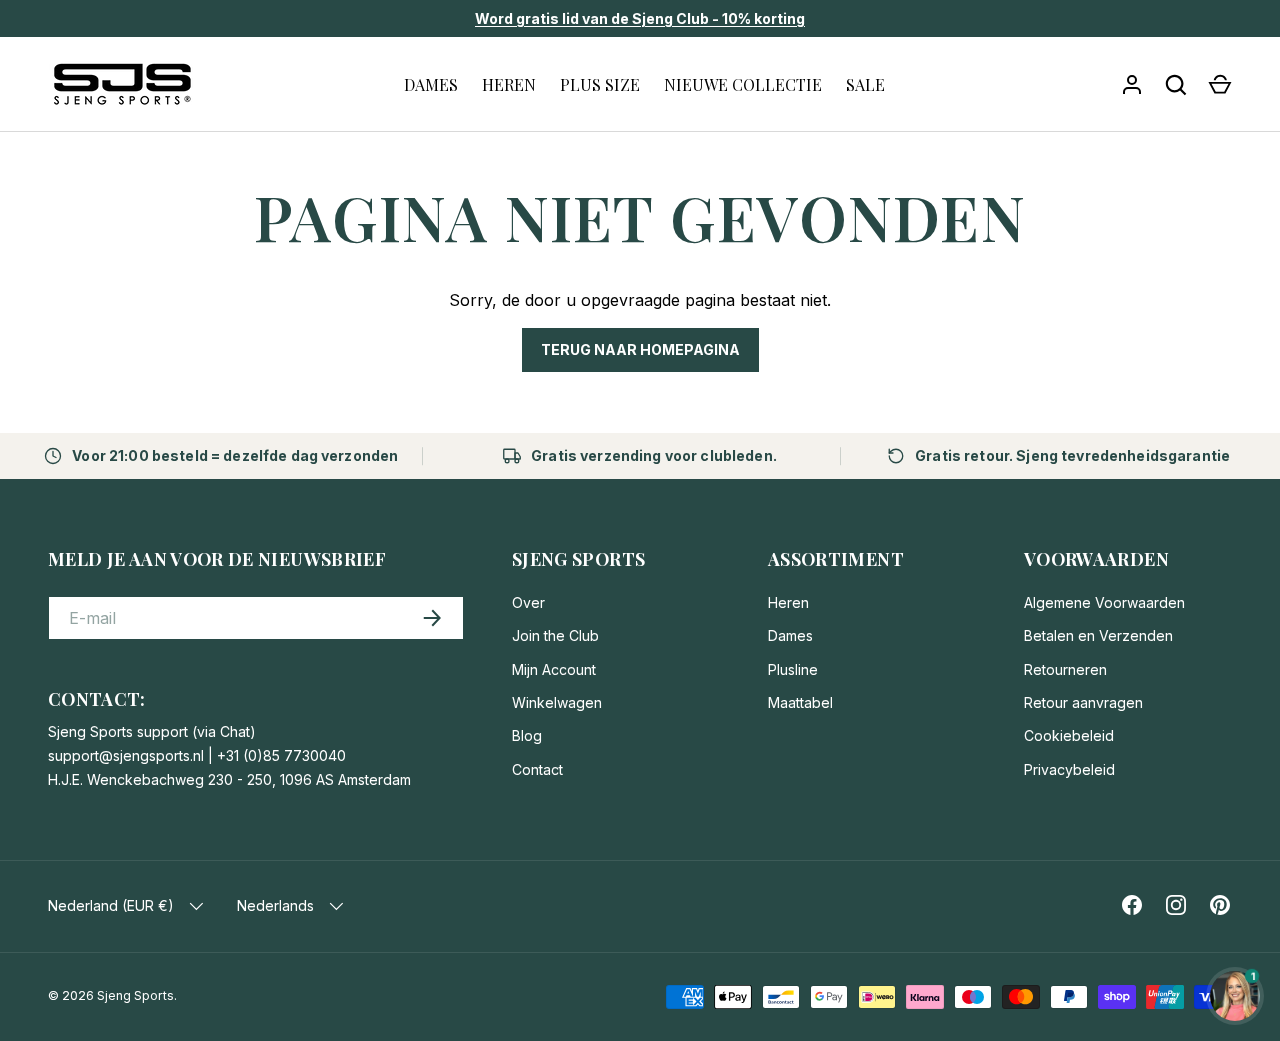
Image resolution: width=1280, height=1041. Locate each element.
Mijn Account (554, 669)
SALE (865, 84)
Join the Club (555, 635)
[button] (1220, 85)
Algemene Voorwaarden (1104, 602)
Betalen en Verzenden (1098, 635)
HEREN (509, 84)
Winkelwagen (557, 702)
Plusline (793, 669)
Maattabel (800, 702)
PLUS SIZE (600, 84)
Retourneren (1065, 669)
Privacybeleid (1069, 769)
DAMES (431, 84)
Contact (537, 769)
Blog (527, 735)
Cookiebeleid (1069, 735)
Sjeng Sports (135, 995)
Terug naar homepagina (640, 349)
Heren (788, 602)
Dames (790, 635)
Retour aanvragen (1083, 702)
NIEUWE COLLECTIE (743, 84)
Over (528, 602)
